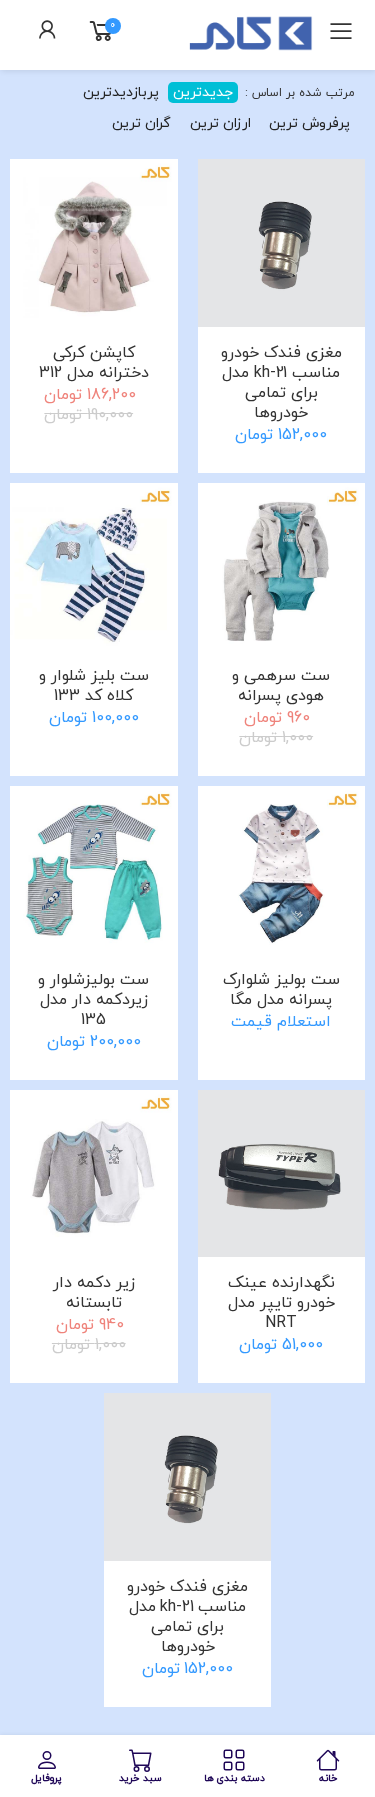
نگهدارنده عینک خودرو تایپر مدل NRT (281, 1303)
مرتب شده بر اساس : (298, 93)
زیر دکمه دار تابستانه (94, 1293)
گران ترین (141, 123)
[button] (48, 33)
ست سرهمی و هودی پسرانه (281, 686)
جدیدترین (203, 92)
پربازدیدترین (121, 92)
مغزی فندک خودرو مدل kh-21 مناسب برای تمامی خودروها (281, 383)
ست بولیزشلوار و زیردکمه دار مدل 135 (93, 1000)
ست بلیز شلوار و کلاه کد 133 (94, 686)
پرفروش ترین (309, 123)
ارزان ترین (220, 123)
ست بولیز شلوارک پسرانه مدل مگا (281, 990)
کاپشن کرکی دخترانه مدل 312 (94, 363)
